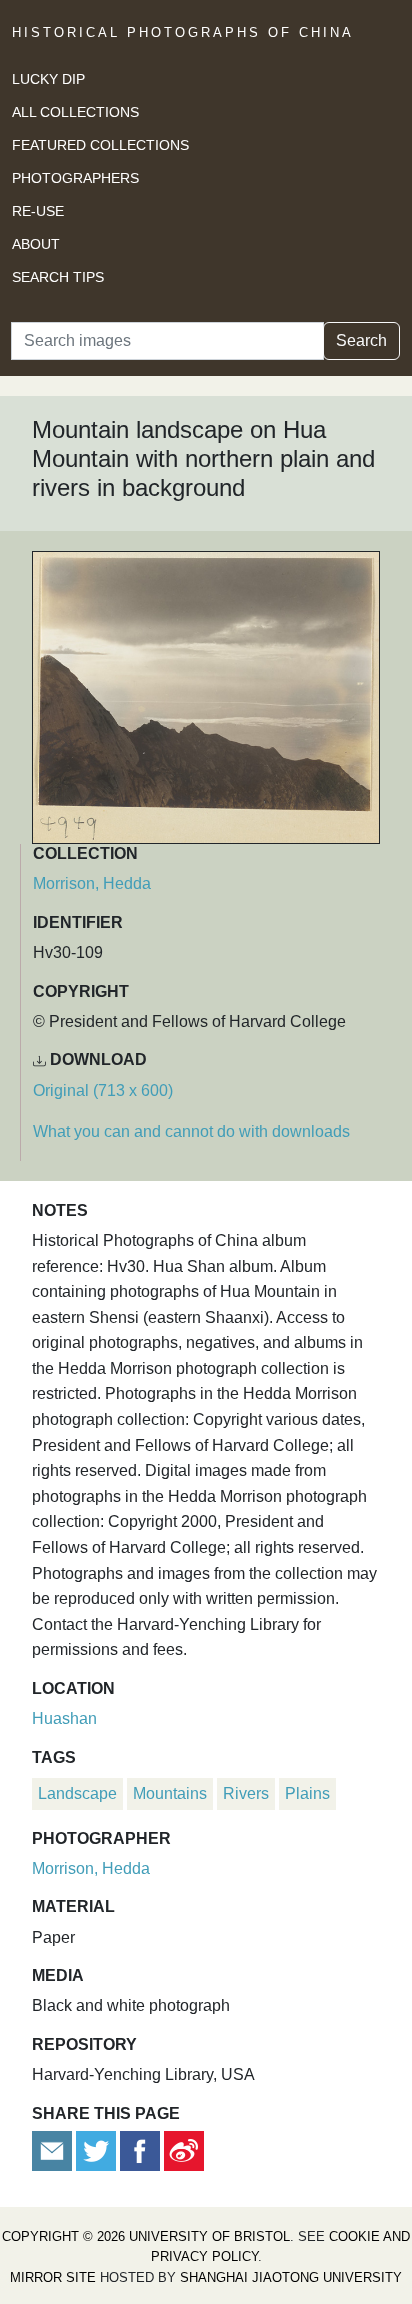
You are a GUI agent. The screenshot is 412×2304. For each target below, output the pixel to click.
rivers (246, 1793)
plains (307, 1793)
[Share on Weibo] (184, 2149)
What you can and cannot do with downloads (191, 1131)
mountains (170, 1793)
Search (361, 340)
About (36, 244)
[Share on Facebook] (140, 2149)
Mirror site (53, 2277)
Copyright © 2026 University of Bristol (146, 2236)
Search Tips (58, 277)
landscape (77, 1793)
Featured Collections (100, 145)
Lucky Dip (48, 79)
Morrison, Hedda (92, 883)
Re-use (38, 211)
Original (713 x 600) (103, 1090)
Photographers (75, 178)
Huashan (64, 1718)
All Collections (75, 112)
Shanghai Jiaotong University (291, 2277)
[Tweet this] (98, 2149)
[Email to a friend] (54, 2149)
